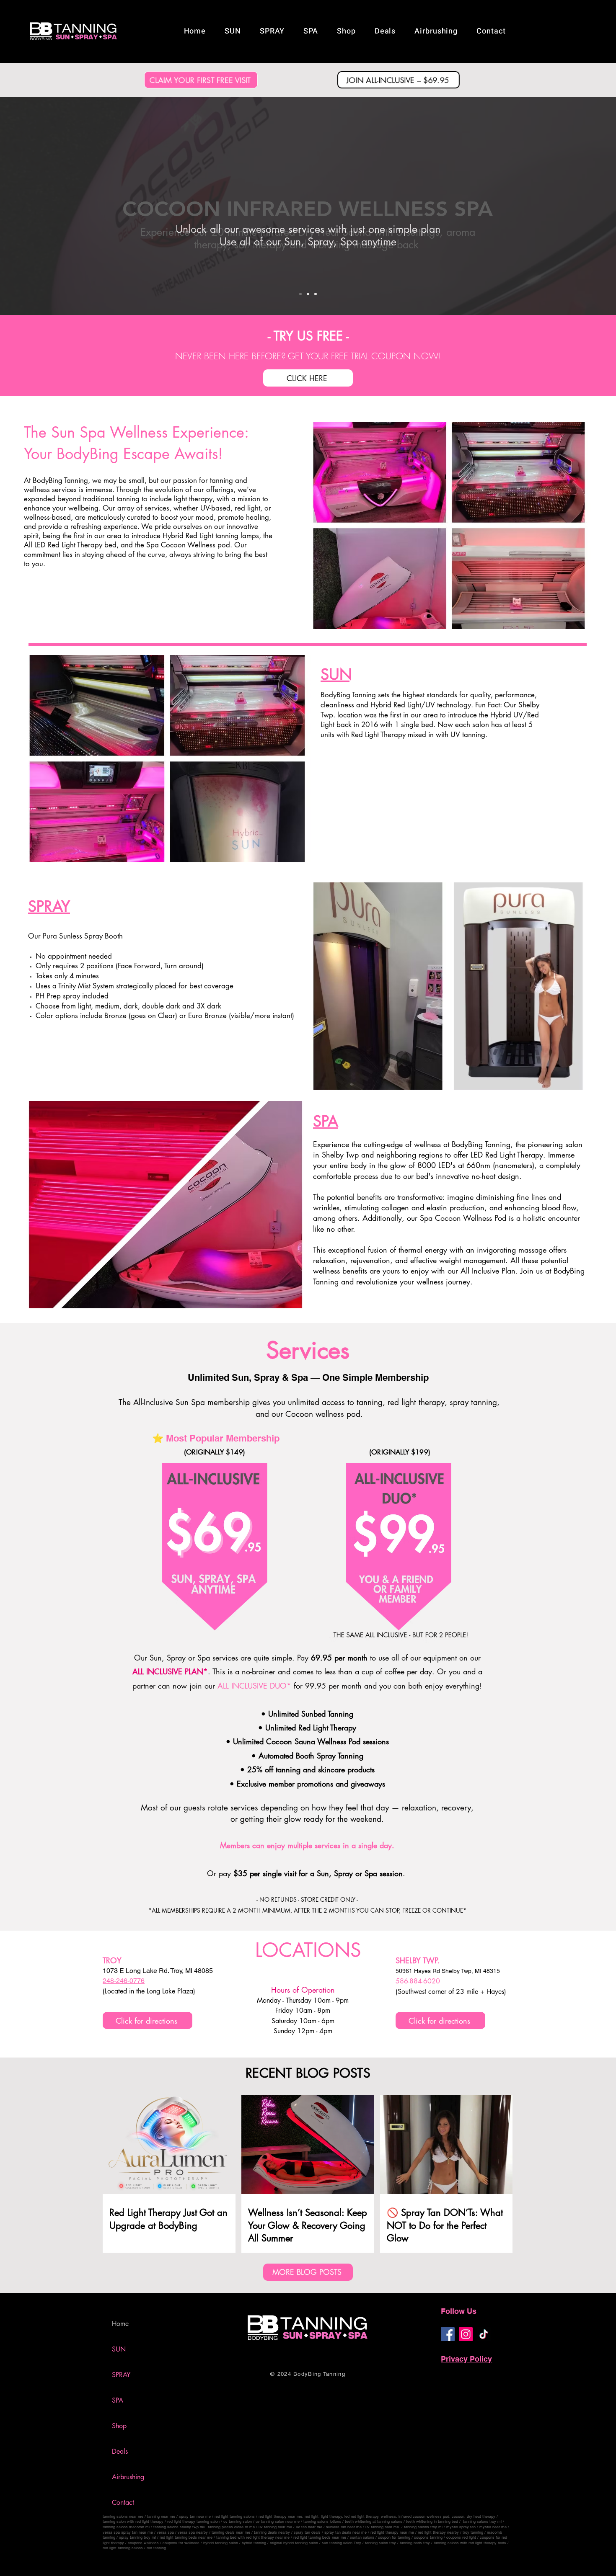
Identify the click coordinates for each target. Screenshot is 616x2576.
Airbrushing (128, 2477)
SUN (119, 2349)
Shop (119, 2426)
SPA (118, 2400)
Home (120, 2324)
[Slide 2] (308, 294)
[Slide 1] (300, 294)
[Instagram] (466, 2334)
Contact (123, 2503)
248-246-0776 (124, 1981)
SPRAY (121, 2375)
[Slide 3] (316, 294)
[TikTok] (484, 2334)
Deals (120, 2451)
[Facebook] (448, 2334)
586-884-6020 (418, 1981)
